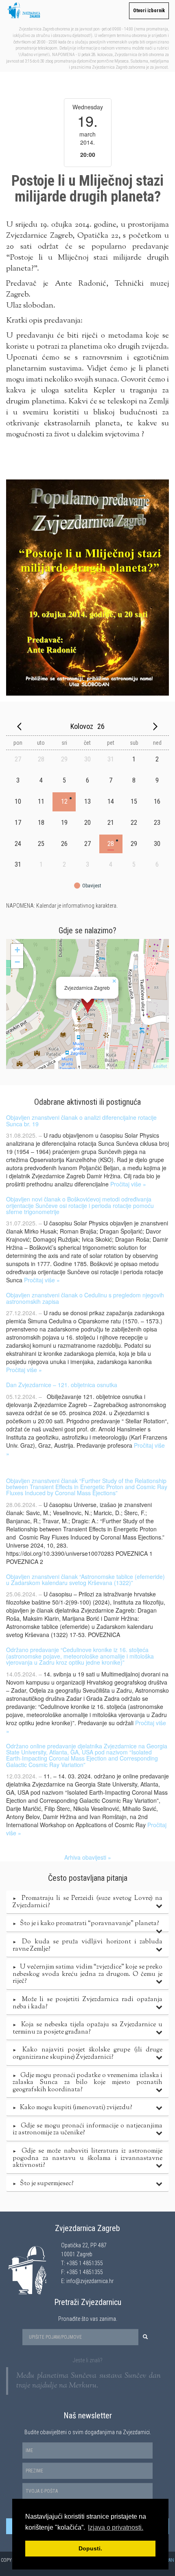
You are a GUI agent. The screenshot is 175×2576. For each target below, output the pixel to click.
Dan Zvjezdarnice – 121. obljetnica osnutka (62, 1385)
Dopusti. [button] (90, 2548)
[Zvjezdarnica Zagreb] (88, 1004)
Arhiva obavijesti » (88, 1857)
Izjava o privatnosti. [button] (116, 2527)
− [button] (17, 962)
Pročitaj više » (128, 1184)
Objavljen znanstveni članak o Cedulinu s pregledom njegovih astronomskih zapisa (85, 1298)
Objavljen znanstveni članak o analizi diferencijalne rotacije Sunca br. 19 (81, 1120)
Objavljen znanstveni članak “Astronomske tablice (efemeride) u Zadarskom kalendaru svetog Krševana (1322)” (85, 1580)
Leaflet (160, 1066)
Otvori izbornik (149, 11)
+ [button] (17, 950)
